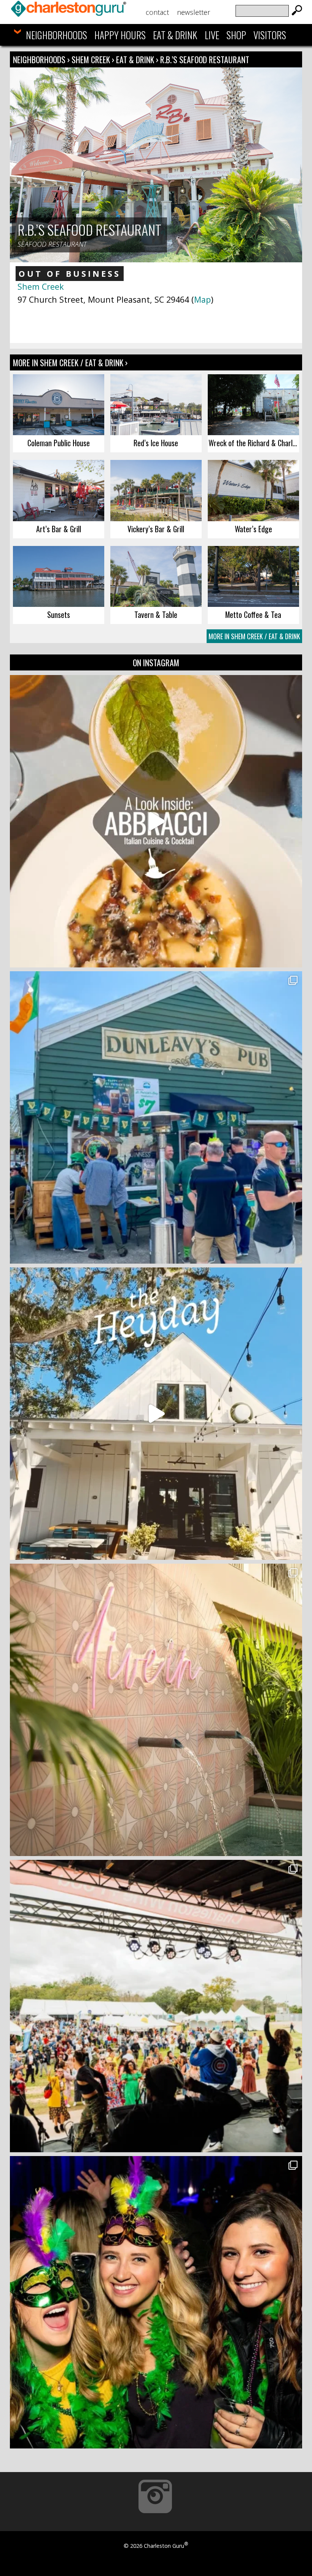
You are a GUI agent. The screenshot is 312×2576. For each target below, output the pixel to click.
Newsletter (193, 12)
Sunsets (59, 614)
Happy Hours (120, 35)
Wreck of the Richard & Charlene (254, 443)
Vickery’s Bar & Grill (156, 529)
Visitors (270, 35)
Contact (157, 12)
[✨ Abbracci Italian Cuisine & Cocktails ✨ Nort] (156, 821)
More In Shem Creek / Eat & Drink (254, 636)
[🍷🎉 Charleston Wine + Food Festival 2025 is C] (156, 2006)
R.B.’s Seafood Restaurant (205, 59)
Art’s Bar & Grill (59, 529)
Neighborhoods (57, 35)
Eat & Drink (175, 35)
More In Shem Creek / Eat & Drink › (70, 362)
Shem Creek (92, 59)
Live (212, 35)
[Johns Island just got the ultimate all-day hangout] (156, 1414)
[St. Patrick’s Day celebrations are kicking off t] (156, 1117)
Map (202, 299)
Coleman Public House (59, 443)
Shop (236, 35)
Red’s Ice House (156, 443)
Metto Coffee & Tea (253, 614)
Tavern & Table (156, 614)
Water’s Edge (253, 529)
